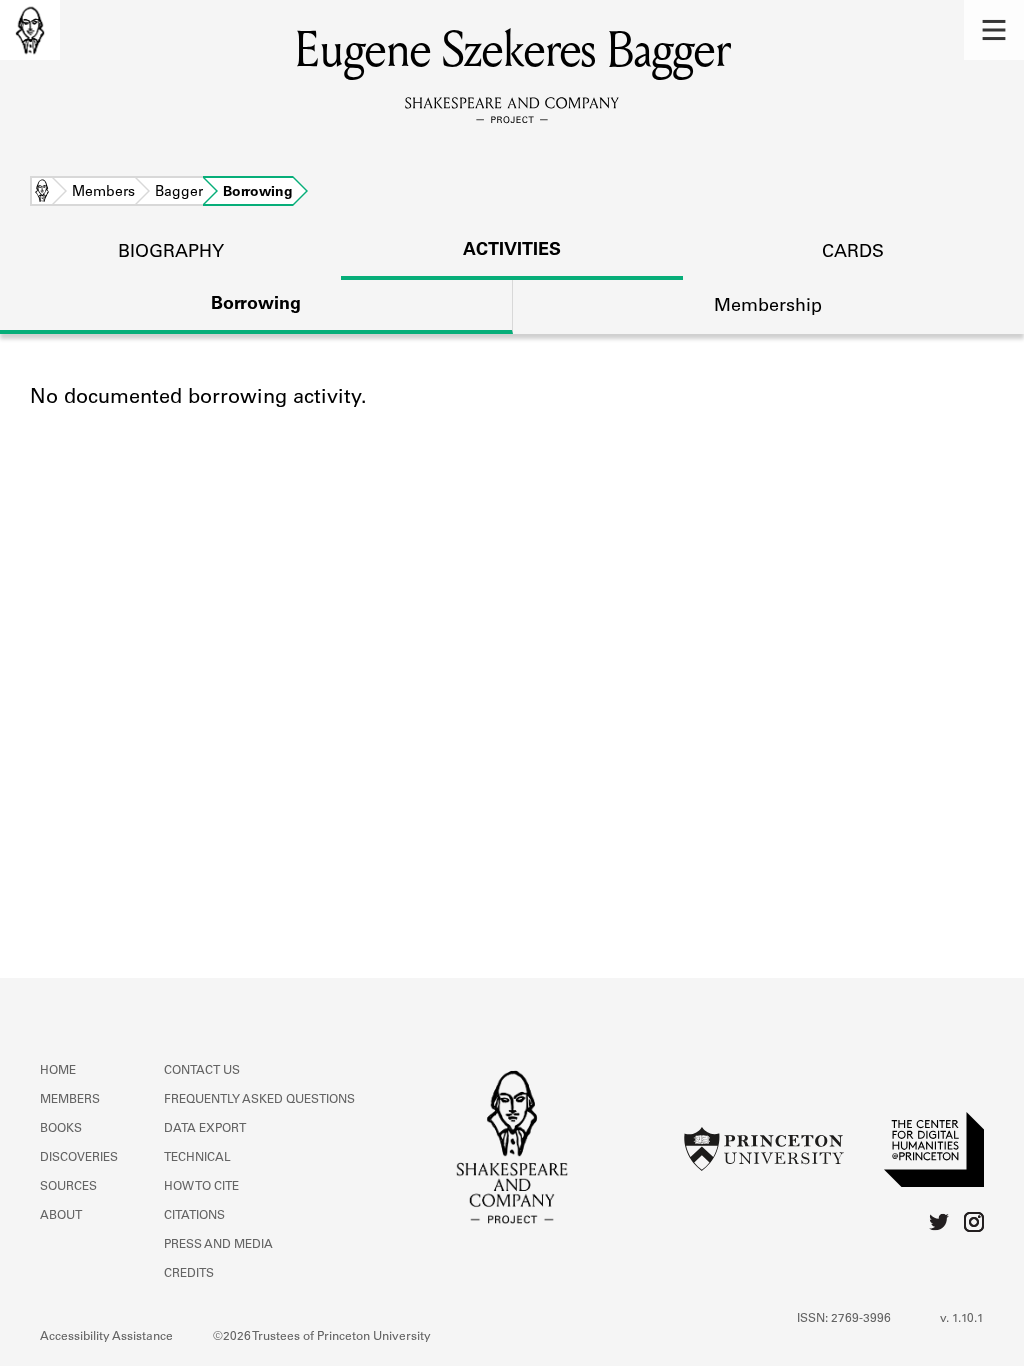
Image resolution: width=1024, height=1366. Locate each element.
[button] (994, 30)
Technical (197, 1158)
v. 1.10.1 (962, 1319)
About (61, 1216)
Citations (194, 1216)
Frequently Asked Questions (259, 1100)
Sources (68, 1187)
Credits (189, 1274)
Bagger (179, 193)
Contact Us (202, 1071)
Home (42, 193)
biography (171, 253)
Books (61, 1129)
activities (512, 251)
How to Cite (201, 1187)
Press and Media (218, 1245)
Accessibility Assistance (106, 1337)
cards (853, 253)
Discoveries (79, 1158)
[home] (30, 30)
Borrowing (256, 305)
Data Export (205, 1129)
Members (103, 193)
